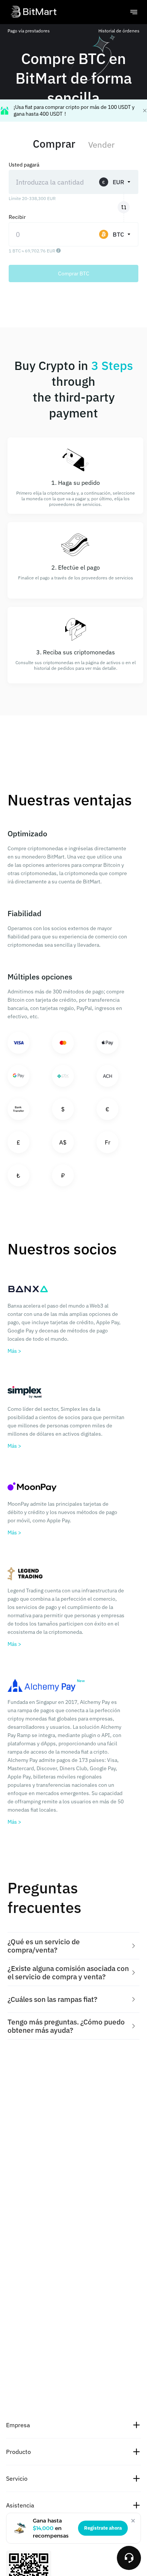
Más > (14, 1351)
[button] (73, 1946)
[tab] (73, 1946)
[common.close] (133, 2521)
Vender (101, 144)
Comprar (54, 144)
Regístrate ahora (103, 2528)
